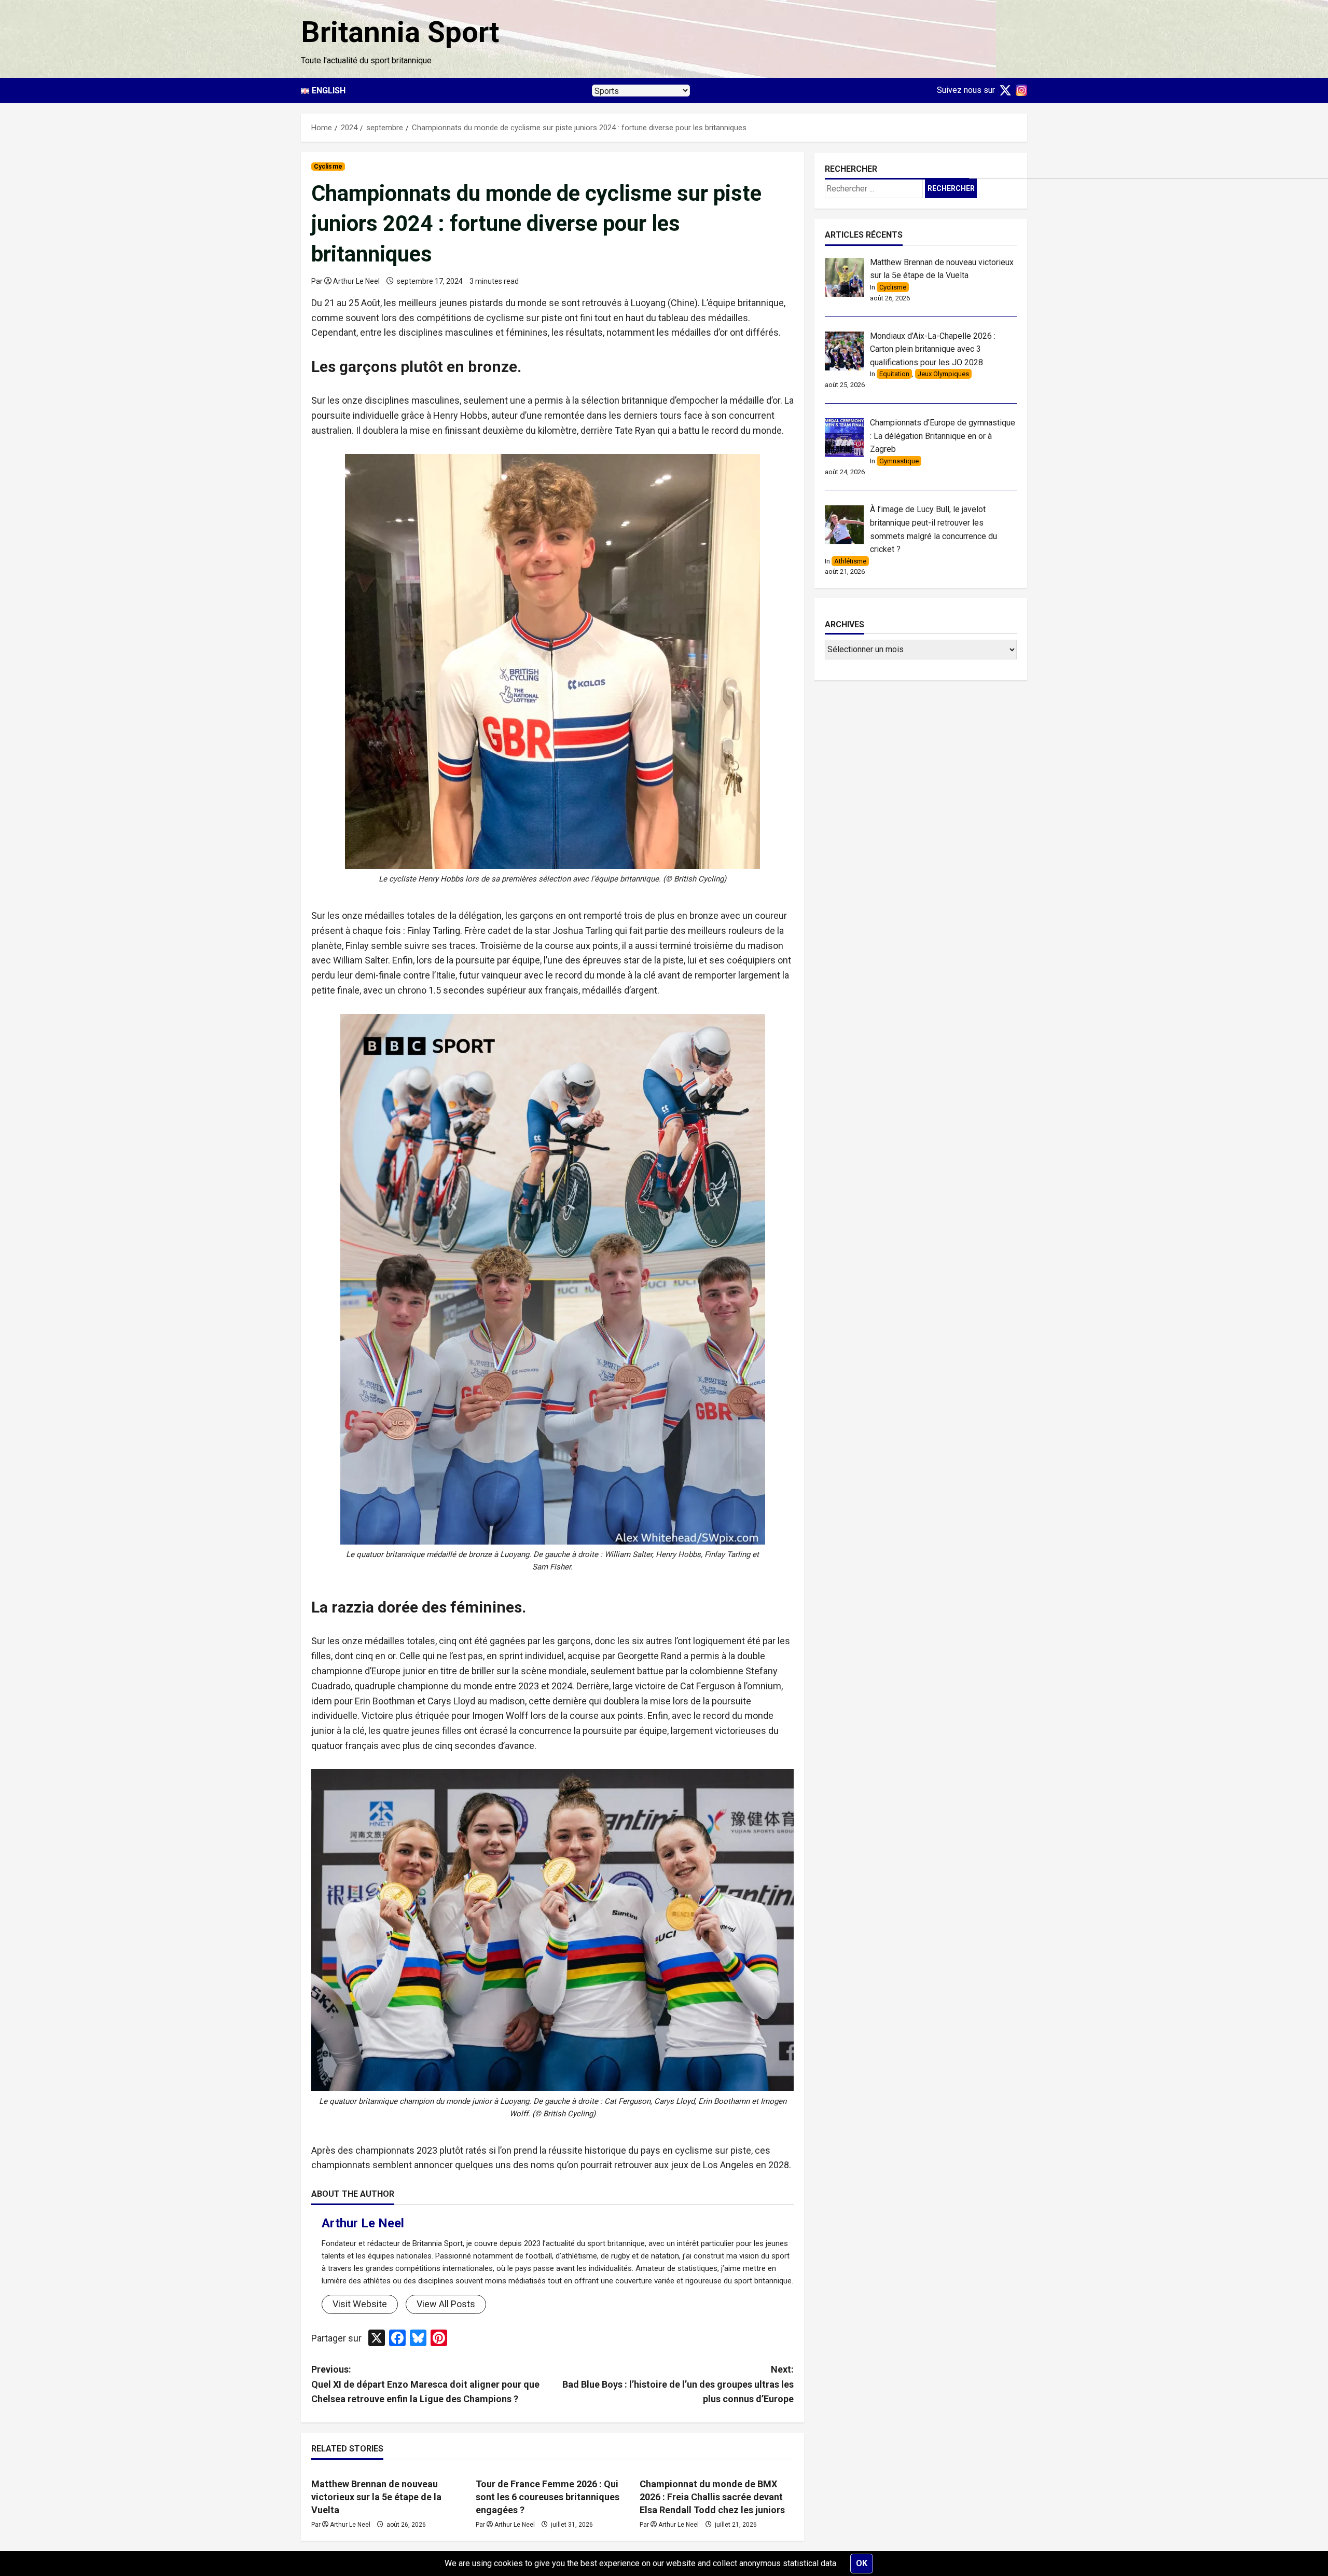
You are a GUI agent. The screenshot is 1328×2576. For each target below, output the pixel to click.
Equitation (894, 374)
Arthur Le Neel (356, 281)
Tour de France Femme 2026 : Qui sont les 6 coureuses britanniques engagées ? (548, 2497)
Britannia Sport (400, 32)
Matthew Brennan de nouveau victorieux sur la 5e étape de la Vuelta (376, 2497)
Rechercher (851, 169)
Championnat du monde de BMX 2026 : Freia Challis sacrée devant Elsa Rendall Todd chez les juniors (712, 2497)
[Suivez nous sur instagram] (1019, 90)
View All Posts (446, 2304)
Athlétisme (850, 561)
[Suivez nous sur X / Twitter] (1003, 90)
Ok (862, 2563)
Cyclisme (328, 167)
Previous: (425, 2384)
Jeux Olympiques (943, 374)
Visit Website (360, 2304)
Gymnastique (899, 460)
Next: (678, 2384)
